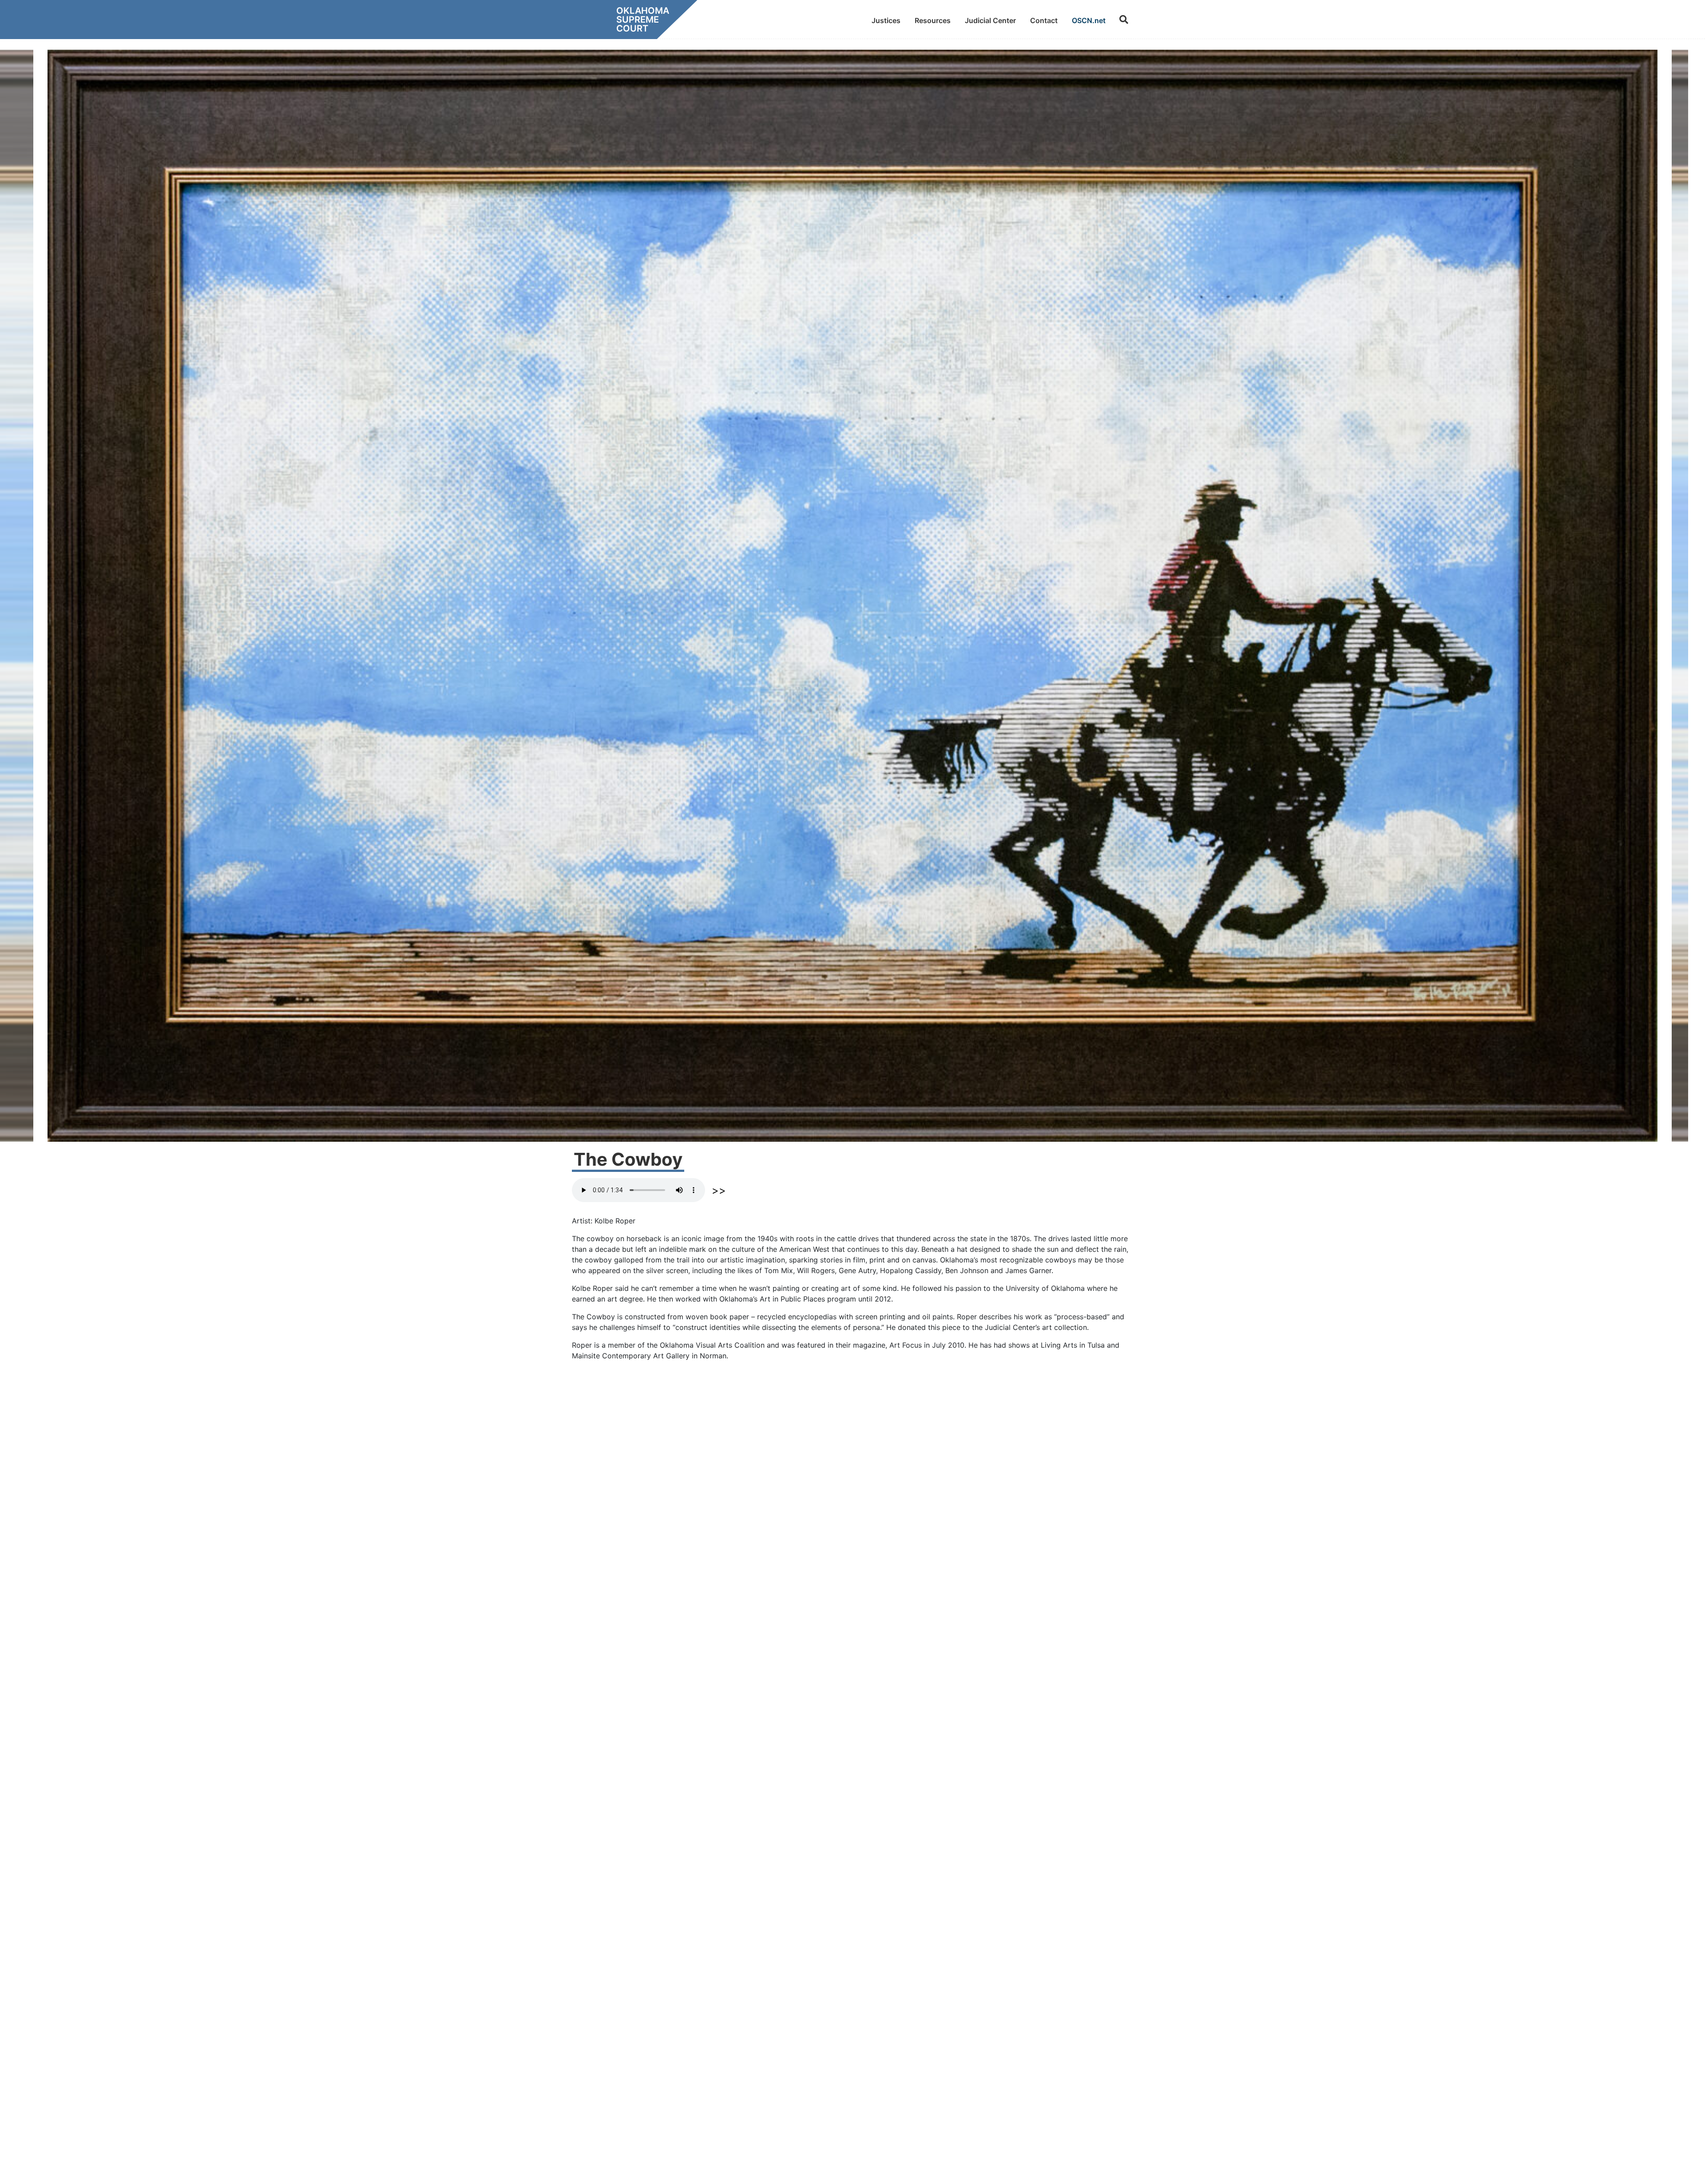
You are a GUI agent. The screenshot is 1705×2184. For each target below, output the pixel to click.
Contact (1044, 20)
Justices (886, 20)
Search (1124, 20)
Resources (933, 20)
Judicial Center (990, 20)
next (719, 1191)
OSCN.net (1089, 20)
